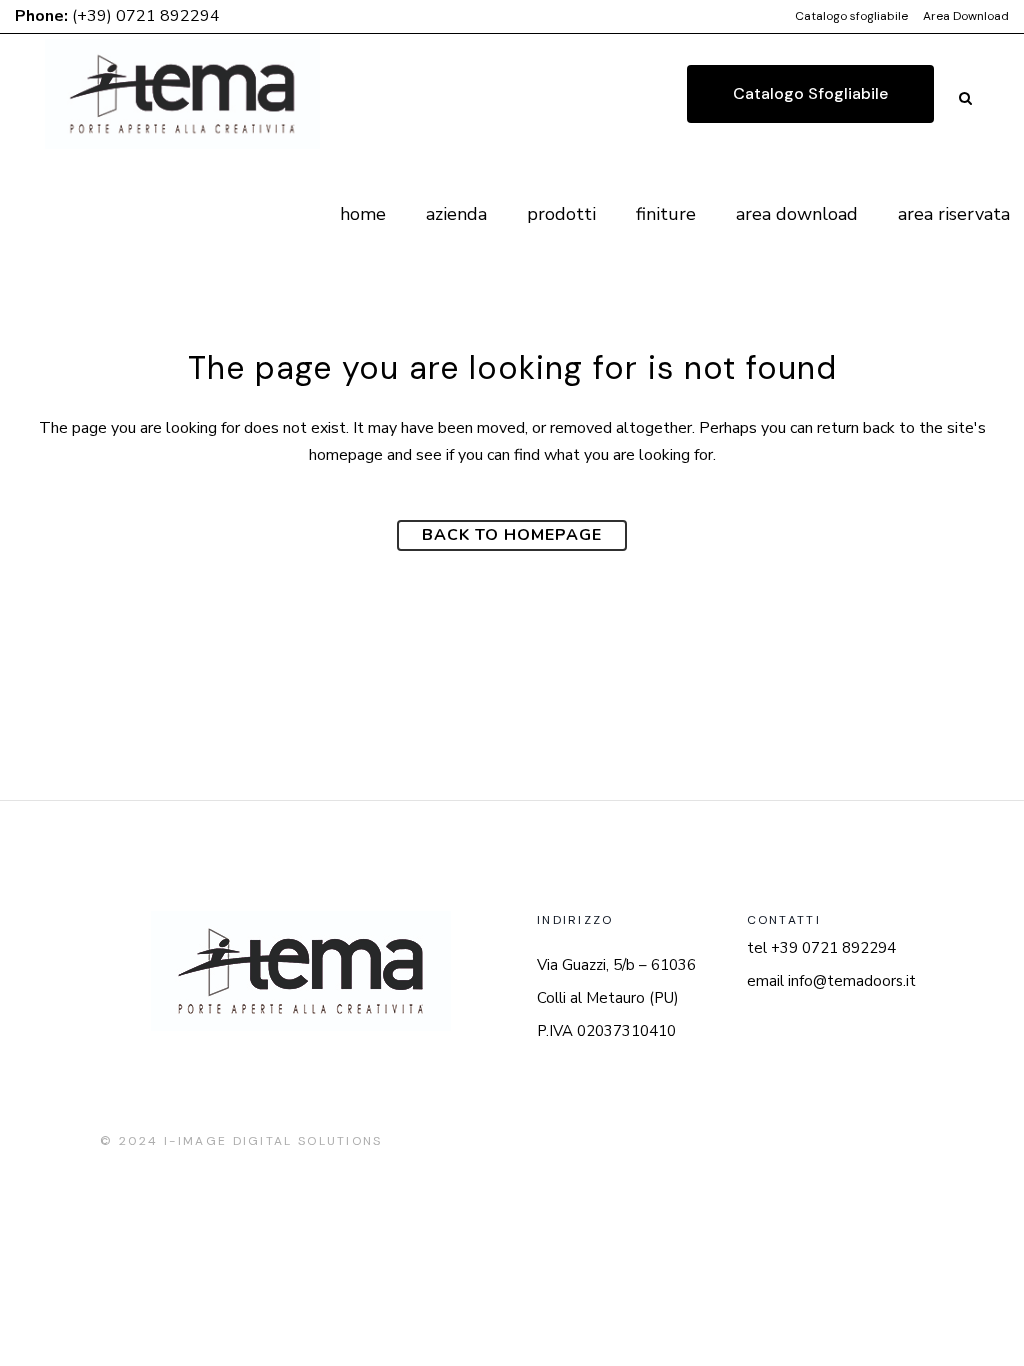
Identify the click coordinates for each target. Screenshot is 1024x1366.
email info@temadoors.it (831, 981)
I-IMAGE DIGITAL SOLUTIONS (273, 1141)
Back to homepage (512, 535)
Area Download (966, 16)
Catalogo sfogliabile (851, 16)
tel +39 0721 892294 (821, 948)
